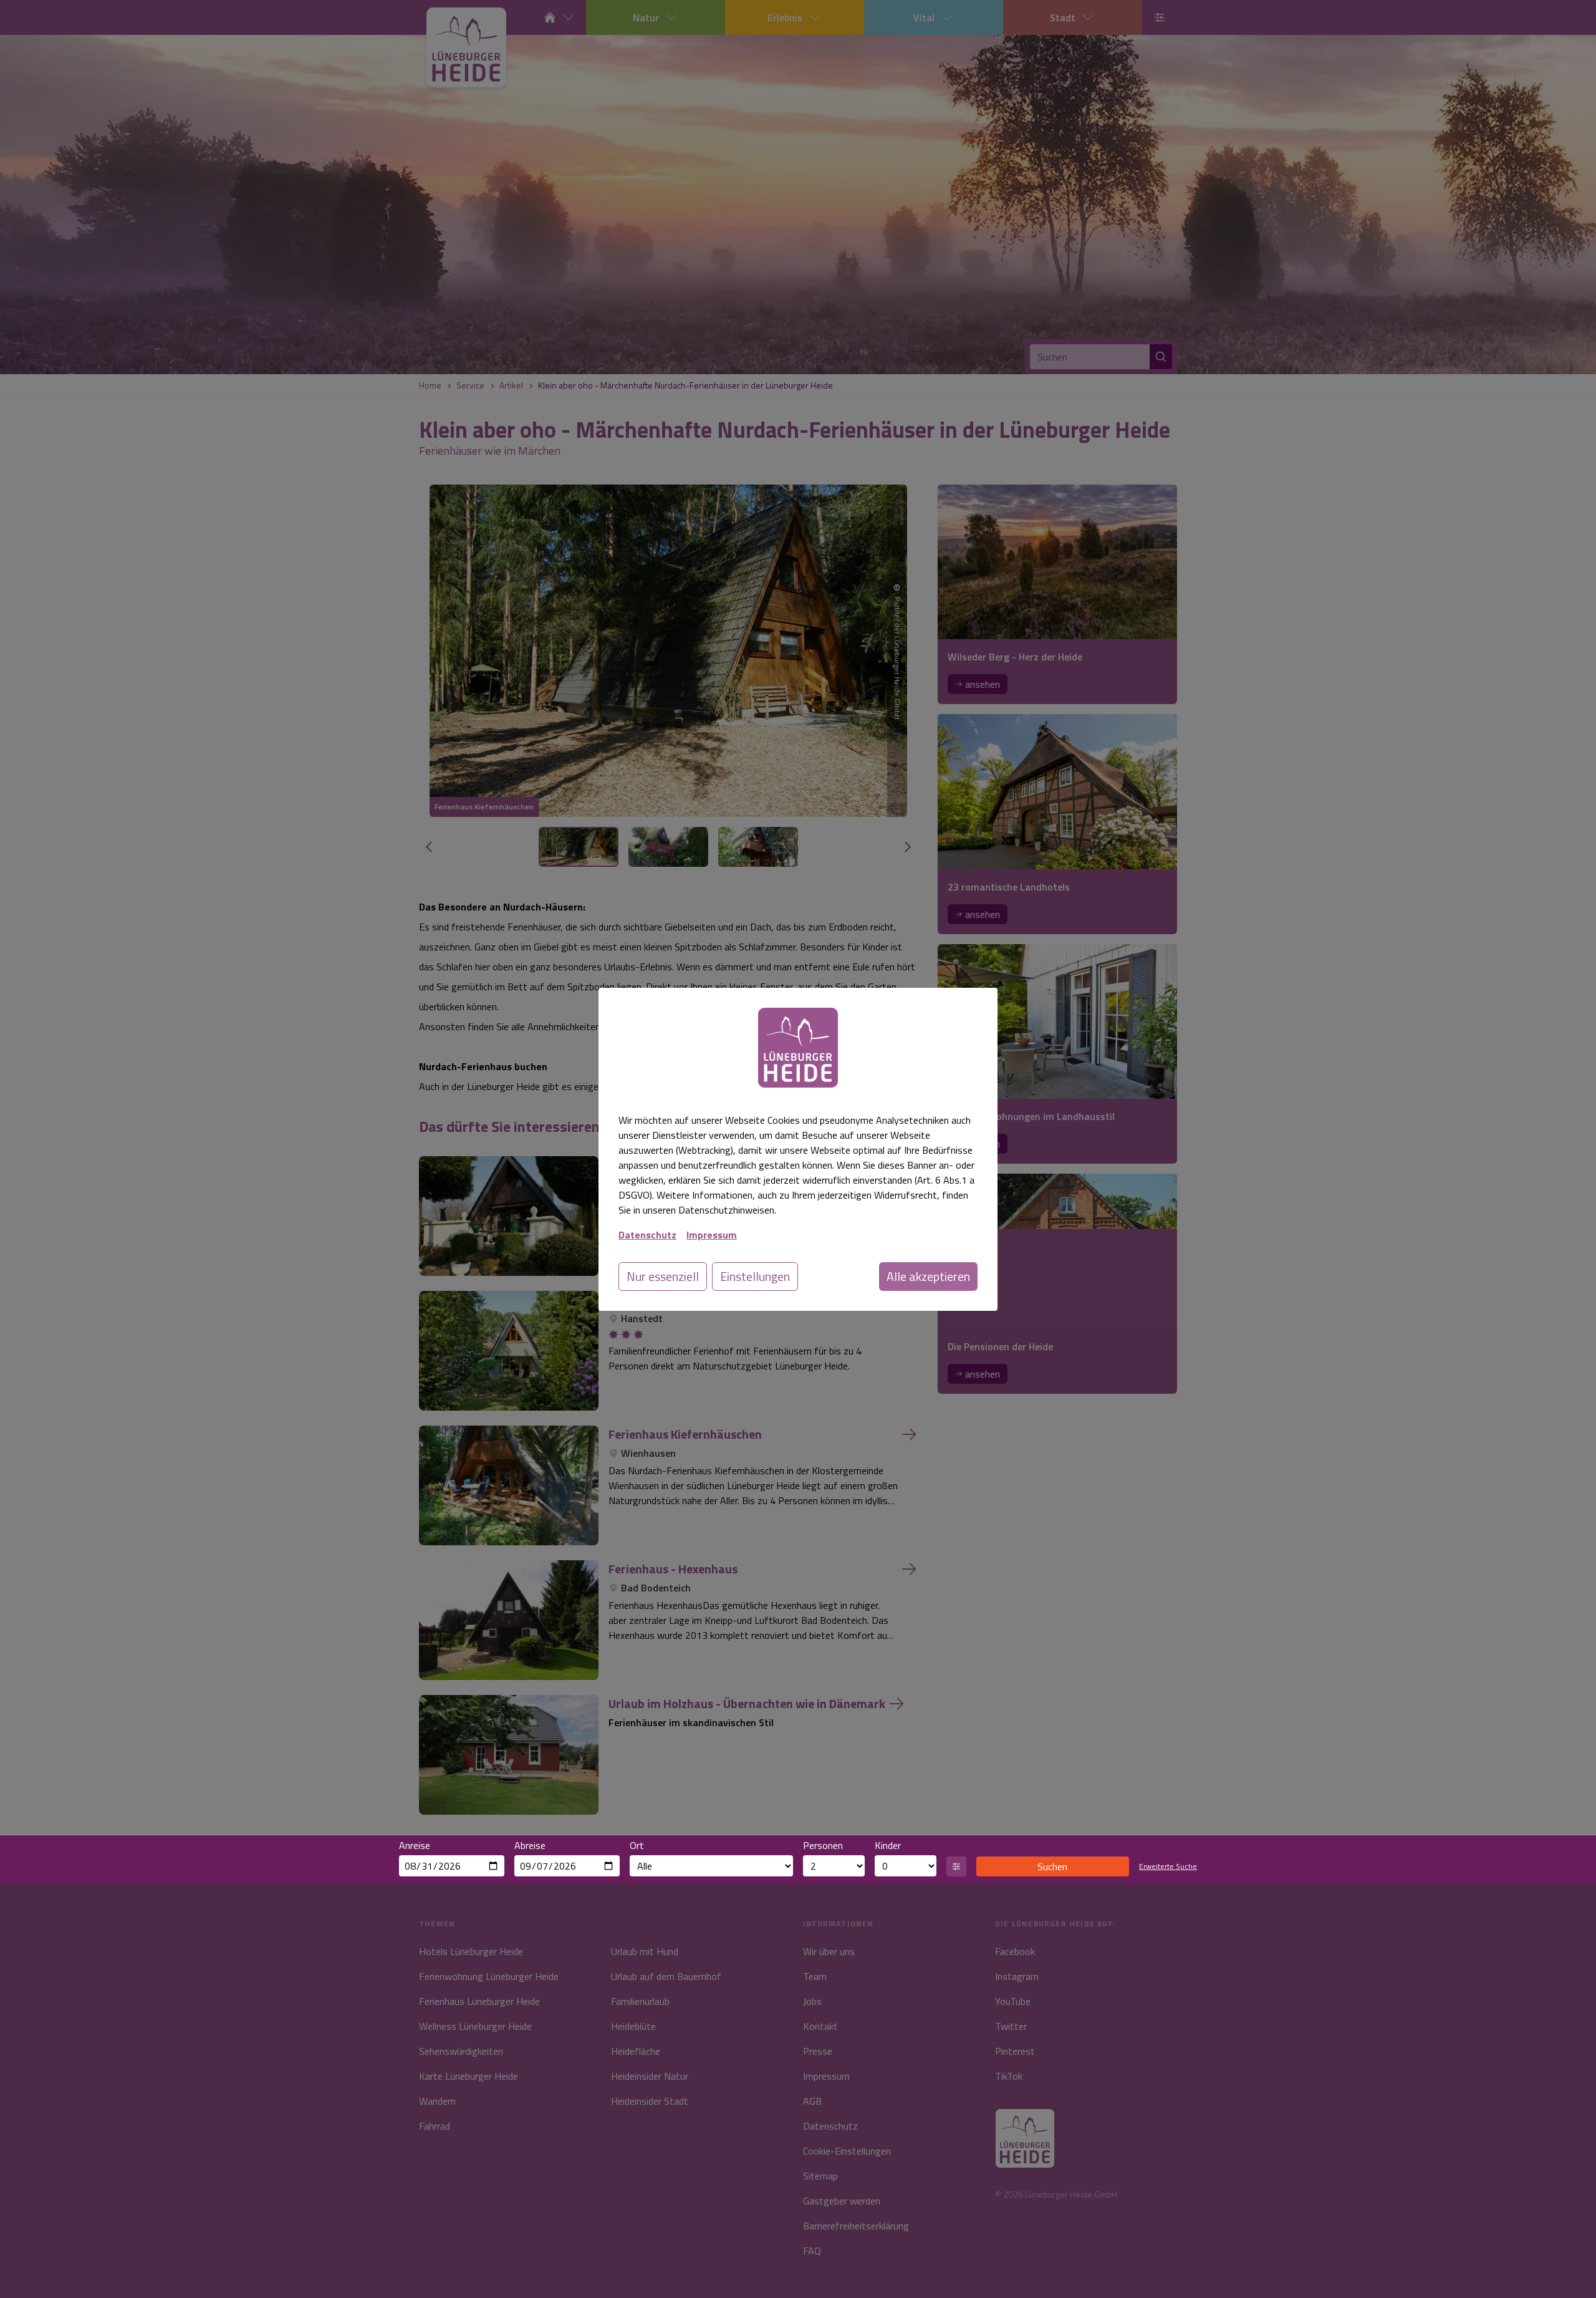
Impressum (712, 1235)
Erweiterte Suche (1168, 1866)
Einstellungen (755, 1276)
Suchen (1052, 1866)
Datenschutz (647, 1235)
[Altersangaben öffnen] (956, 1866)
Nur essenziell (663, 1276)
